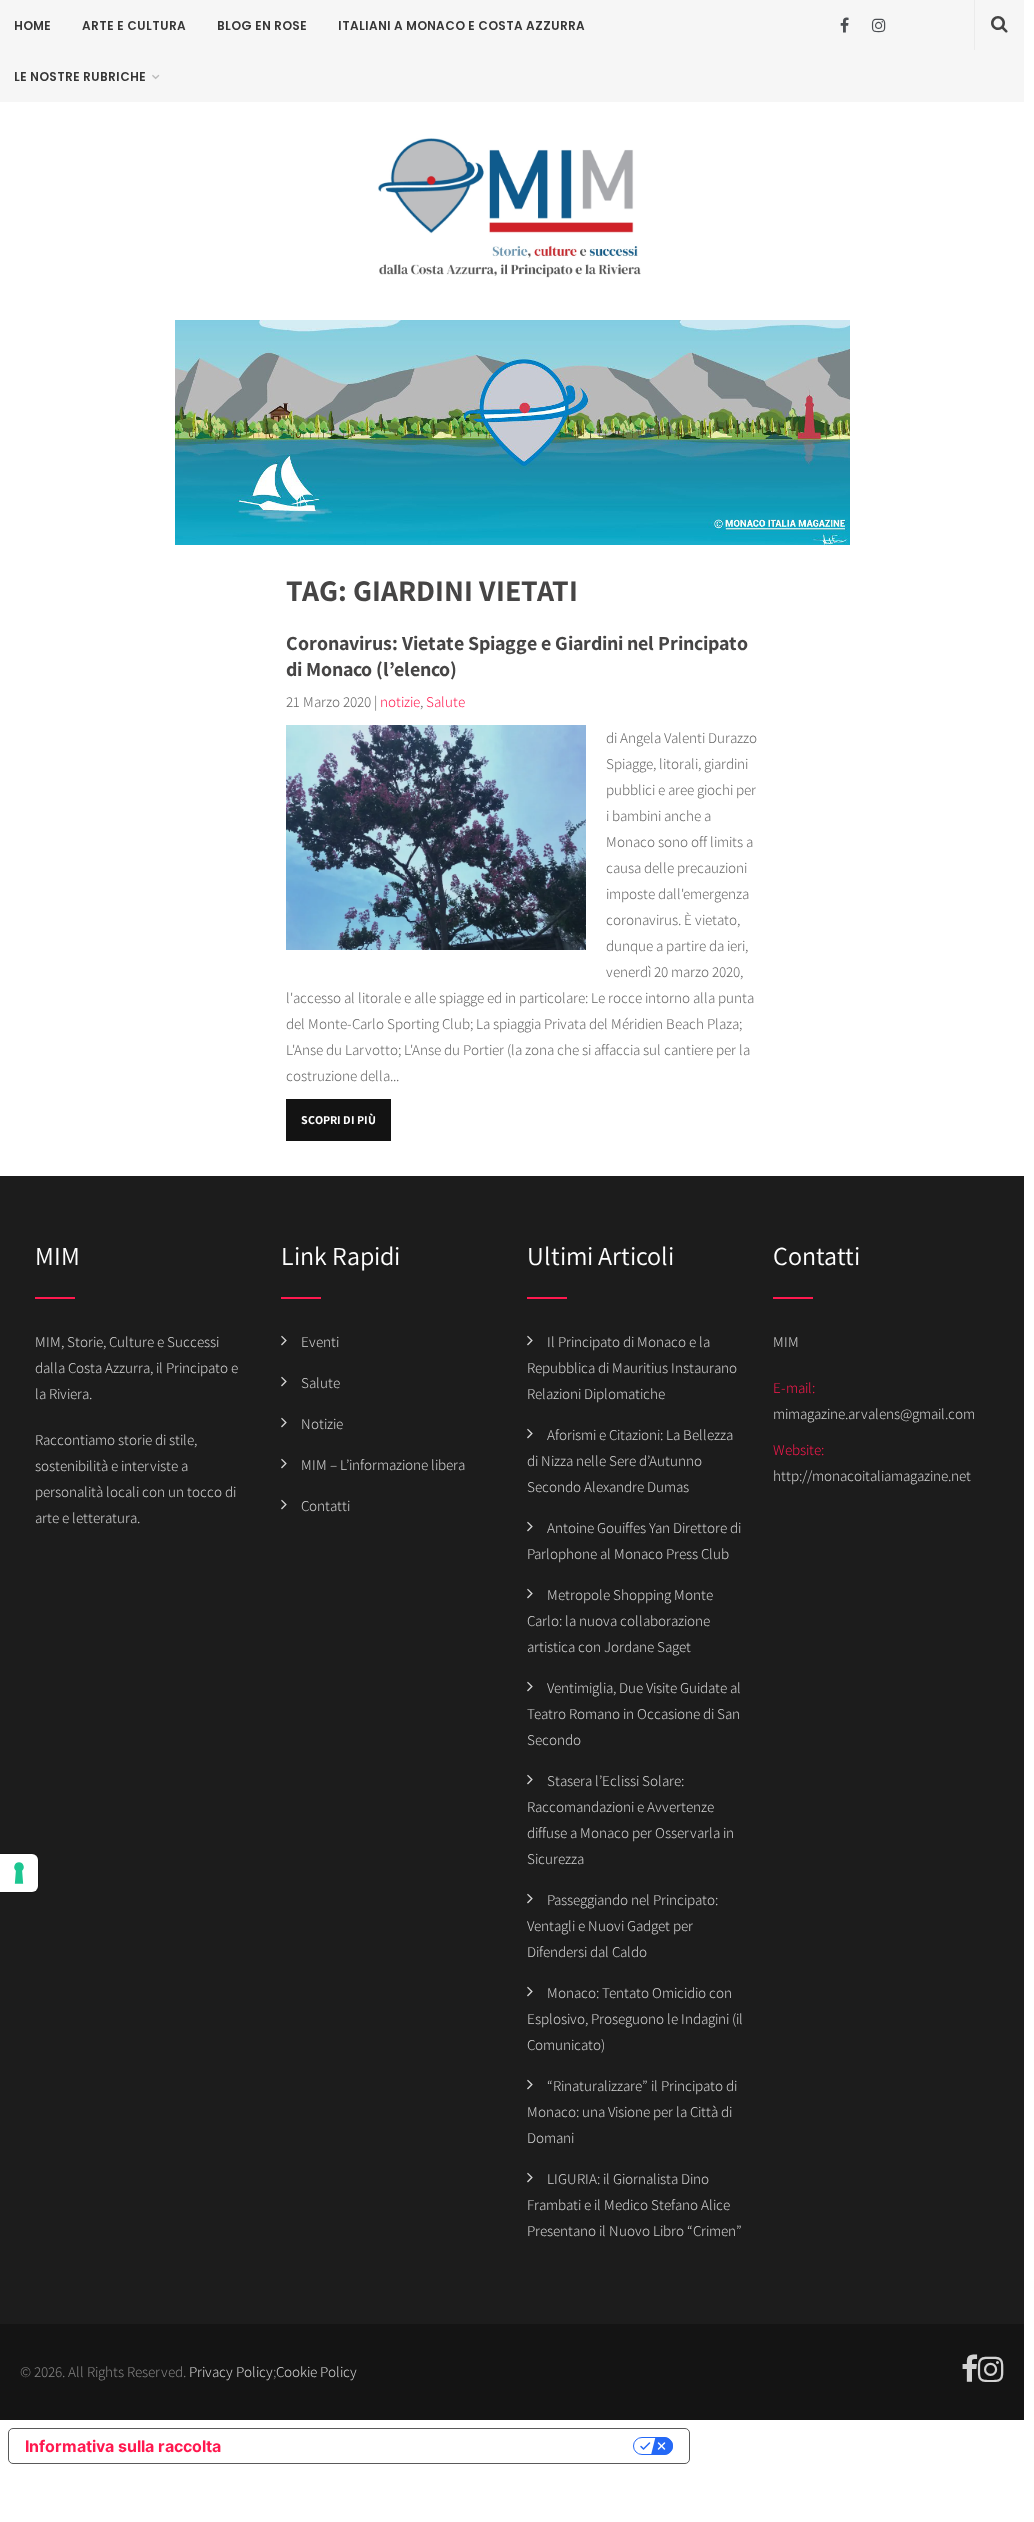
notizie (400, 701)
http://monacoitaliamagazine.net (872, 1475)
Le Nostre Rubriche (80, 76)
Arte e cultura (134, 25)
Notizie (322, 1423)
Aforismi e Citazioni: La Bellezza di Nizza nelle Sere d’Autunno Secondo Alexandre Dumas (630, 1460)
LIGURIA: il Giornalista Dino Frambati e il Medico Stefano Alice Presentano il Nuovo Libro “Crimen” (634, 2204)
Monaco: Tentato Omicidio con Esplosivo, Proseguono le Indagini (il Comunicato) (635, 2018)
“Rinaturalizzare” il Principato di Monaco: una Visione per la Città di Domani (632, 2111)
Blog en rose (262, 25)
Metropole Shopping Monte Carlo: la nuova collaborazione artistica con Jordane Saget (620, 1620)
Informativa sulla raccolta (123, 2446)
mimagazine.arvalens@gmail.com (874, 1413)
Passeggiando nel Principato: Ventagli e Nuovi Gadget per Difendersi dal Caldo (622, 1925)
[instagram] (879, 25)
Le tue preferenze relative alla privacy (437, 2446)
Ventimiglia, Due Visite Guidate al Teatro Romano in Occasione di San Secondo (634, 1713)
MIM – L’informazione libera (383, 1464)
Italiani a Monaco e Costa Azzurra (461, 25)
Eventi (320, 1341)
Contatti (325, 1505)
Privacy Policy (231, 2371)
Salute (445, 701)
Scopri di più (338, 1119)
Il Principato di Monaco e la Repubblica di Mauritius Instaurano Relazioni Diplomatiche (632, 1367)
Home (32, 25)
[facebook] (844, 25)
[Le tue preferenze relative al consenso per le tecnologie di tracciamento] (19, 1873)
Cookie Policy (316, 2371)
